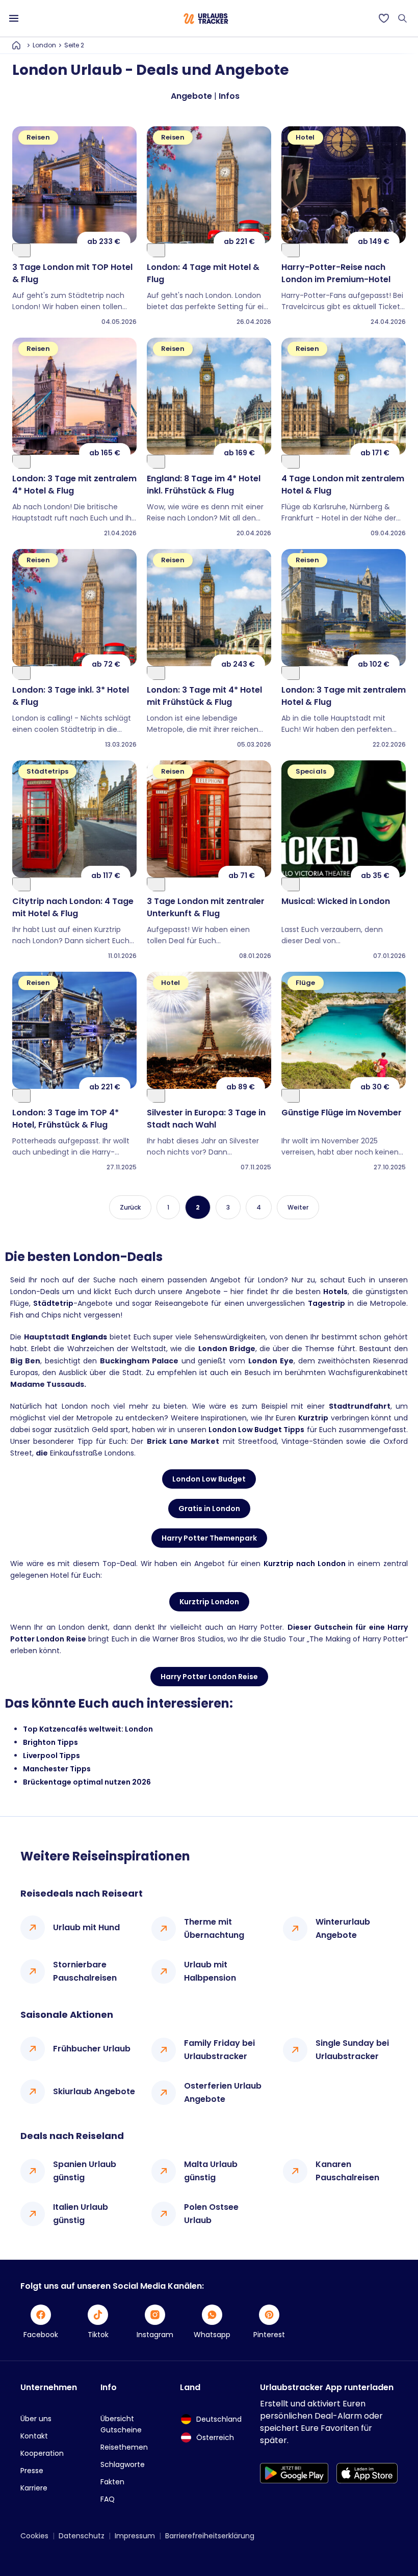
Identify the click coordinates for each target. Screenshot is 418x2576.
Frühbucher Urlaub (92, 2049)
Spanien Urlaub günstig (85, 2171)
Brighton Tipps (50, 1742)
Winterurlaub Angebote (343, 1928)
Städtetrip (53, 1303)
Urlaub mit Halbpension (210, 1971)
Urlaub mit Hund (86, 1927)
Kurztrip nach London (305, 1564)
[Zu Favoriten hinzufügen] (21, 250)
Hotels (335, 1292)
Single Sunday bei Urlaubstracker (352, 2050)
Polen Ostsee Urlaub (211, 2214)
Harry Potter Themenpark (209, 1538)
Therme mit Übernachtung (214, 1928)
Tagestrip (326, 1303)
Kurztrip (313, 1418)
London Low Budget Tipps (257, 1430)
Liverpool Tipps (51, 1756)
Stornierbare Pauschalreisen (85, 1971)
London (44, 45)
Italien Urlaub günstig (81, 2214)
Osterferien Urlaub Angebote (223, 2092)
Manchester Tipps (57, 1769)
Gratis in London (209, 1509)
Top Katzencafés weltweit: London (88, 1729)
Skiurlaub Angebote (94, 2091)
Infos (229, 96)
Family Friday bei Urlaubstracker (219, 2050)
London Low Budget (209, 1479)
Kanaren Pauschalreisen (347, 2171)
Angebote (191, 96)
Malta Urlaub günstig (211, 2171)
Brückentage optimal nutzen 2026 (87, 1782)
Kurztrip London (209, 1602)
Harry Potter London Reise (209, 1677)
